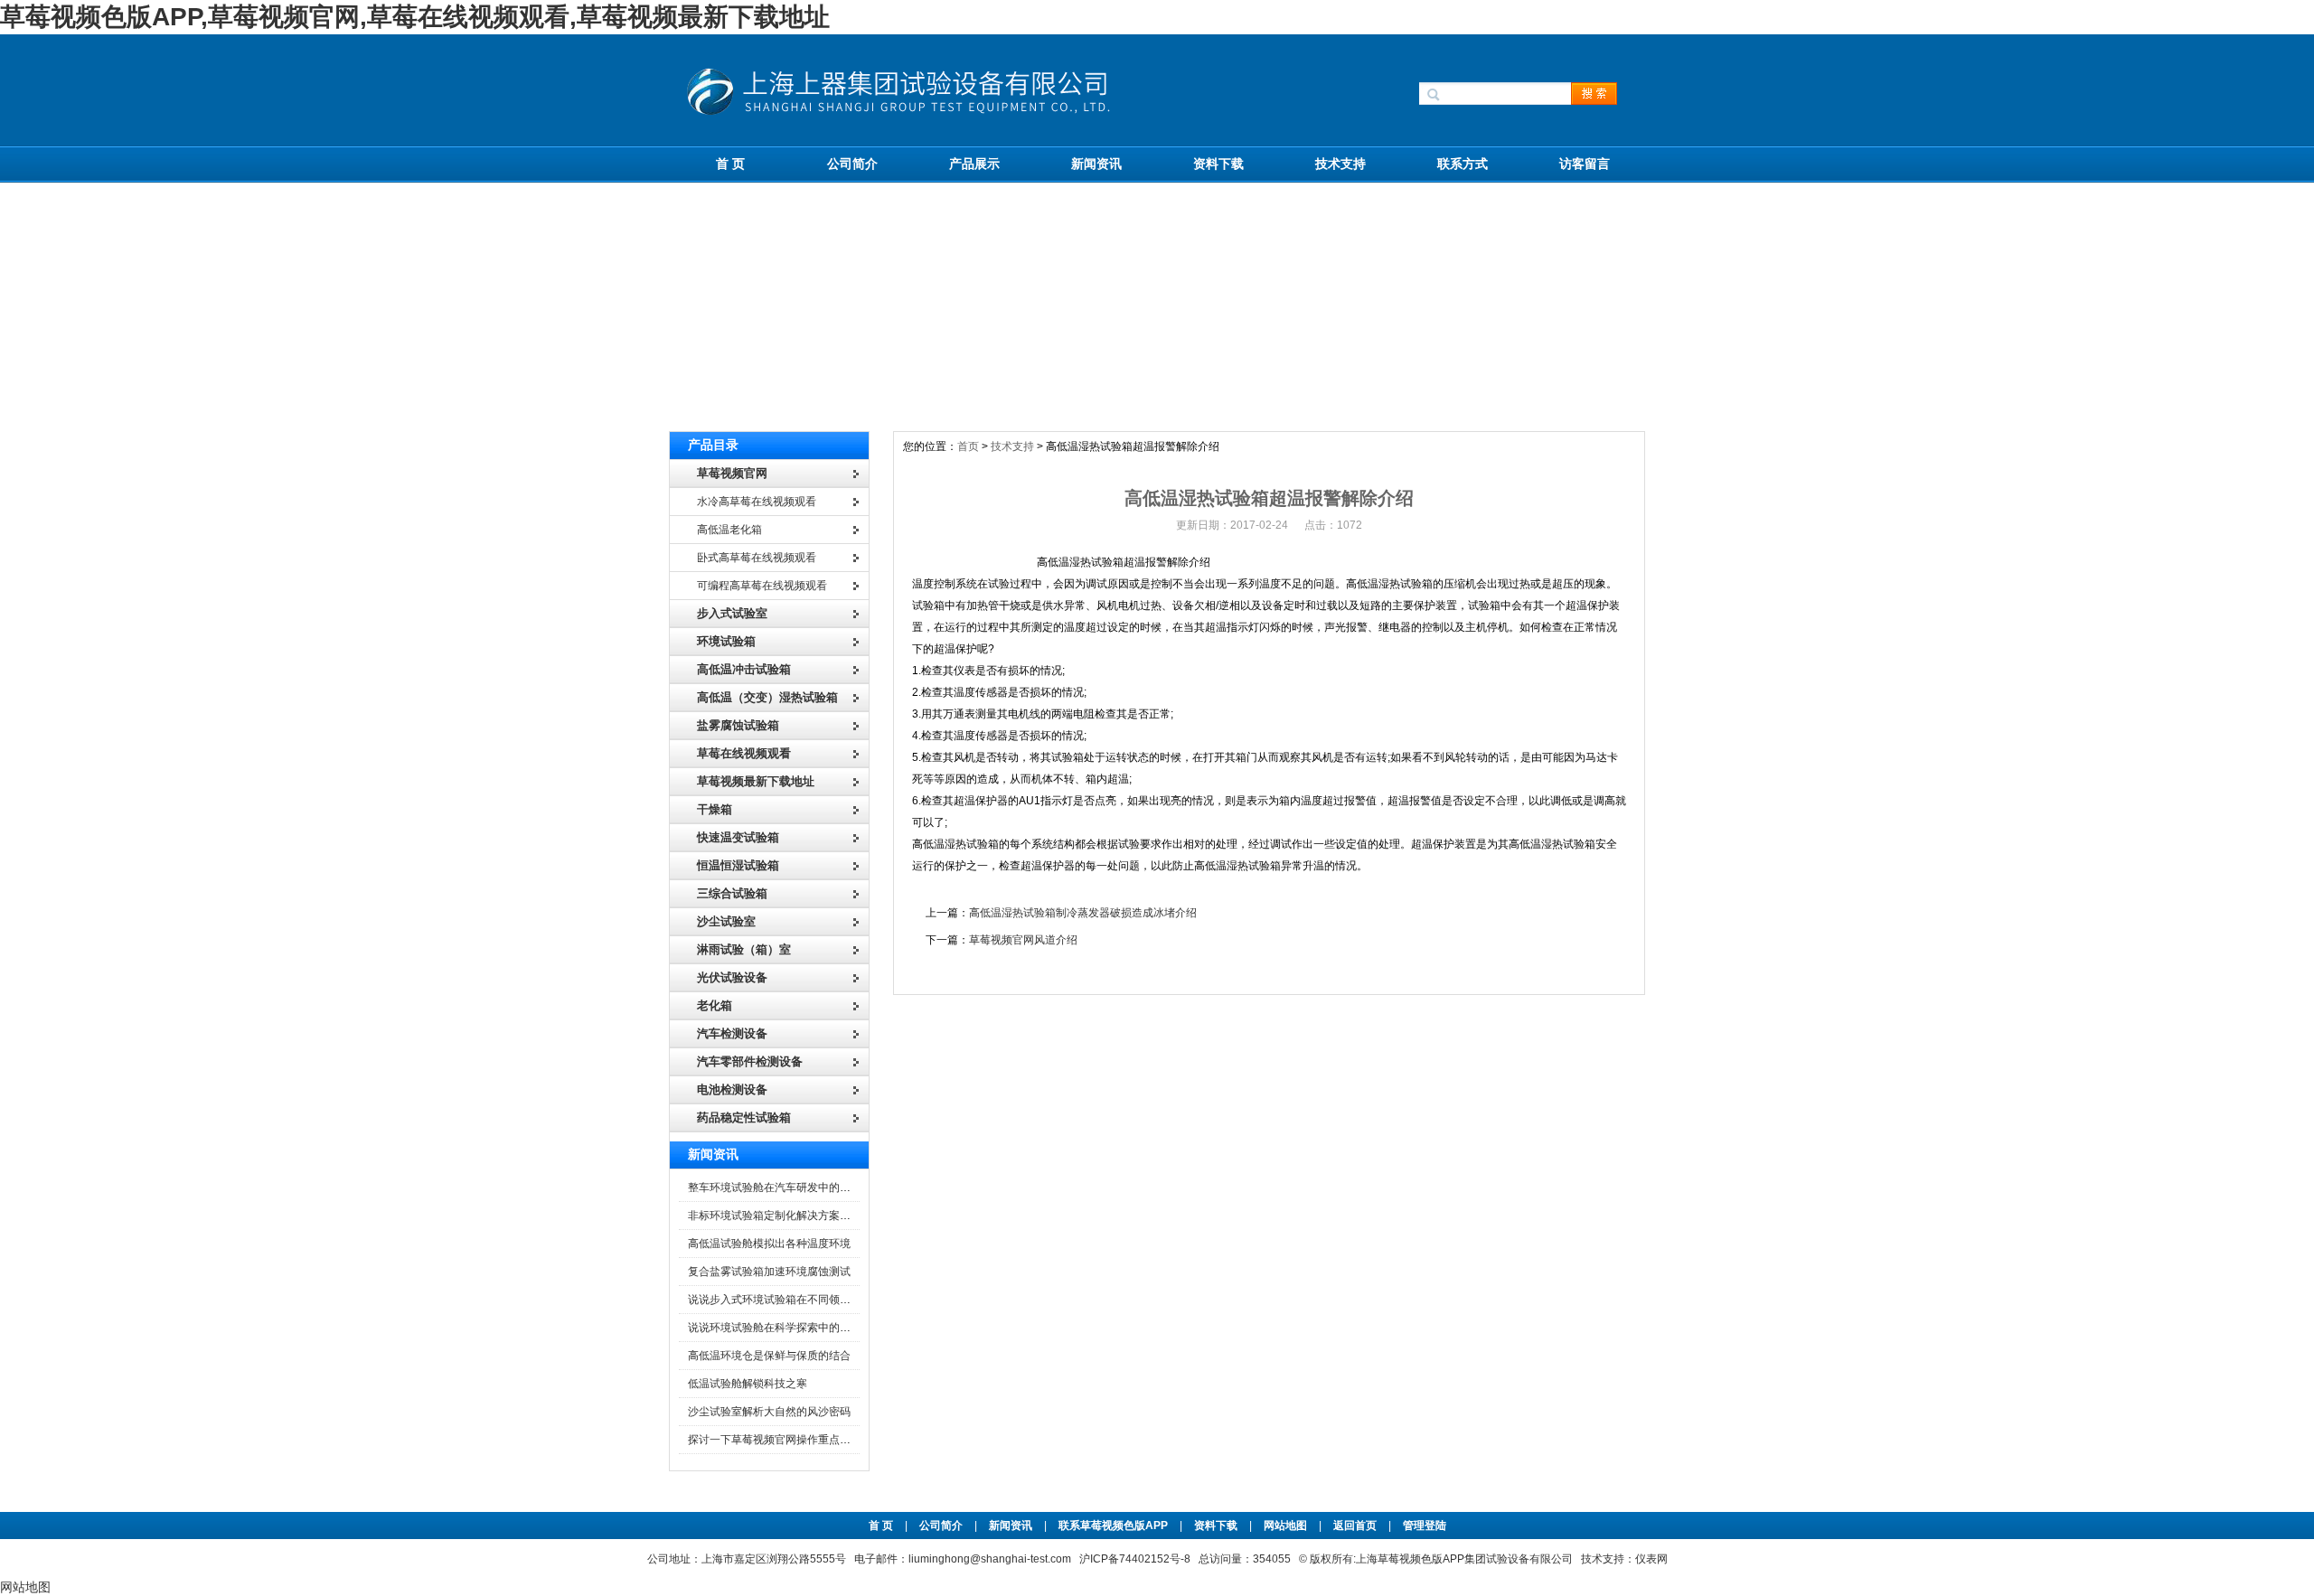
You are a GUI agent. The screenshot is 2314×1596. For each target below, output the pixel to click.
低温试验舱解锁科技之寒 (748, 1384)
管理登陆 (1425, 1526)
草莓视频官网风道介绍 (1023, 940)
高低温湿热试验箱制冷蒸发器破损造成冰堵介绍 (1083, 913)
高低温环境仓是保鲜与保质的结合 (769, 1356)
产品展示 (974, 164)
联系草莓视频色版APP (1113, 1526)
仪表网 (1651, 1559)
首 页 (730, 164)
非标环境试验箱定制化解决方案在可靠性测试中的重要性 (823, 1216)
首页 (968, 446)
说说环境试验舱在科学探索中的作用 (775, 1328)
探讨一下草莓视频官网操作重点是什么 (780, 1440)
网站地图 (1285, 1526)
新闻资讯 (1096, 164)
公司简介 (852, 164)
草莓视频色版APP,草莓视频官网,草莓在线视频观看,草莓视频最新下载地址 (415, 17)
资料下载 (1218, 164)
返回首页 (1356, 1526)
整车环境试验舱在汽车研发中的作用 (775, 1188)
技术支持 (1340, 164)
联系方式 (1463, 164)
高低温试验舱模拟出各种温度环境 (769, 1244)
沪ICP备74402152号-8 (1135, 1559)
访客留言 (1585, 164)
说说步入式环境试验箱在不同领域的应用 (785, 1300)
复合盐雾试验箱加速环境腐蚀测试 (769, 1272)
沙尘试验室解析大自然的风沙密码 (769, 1412)
